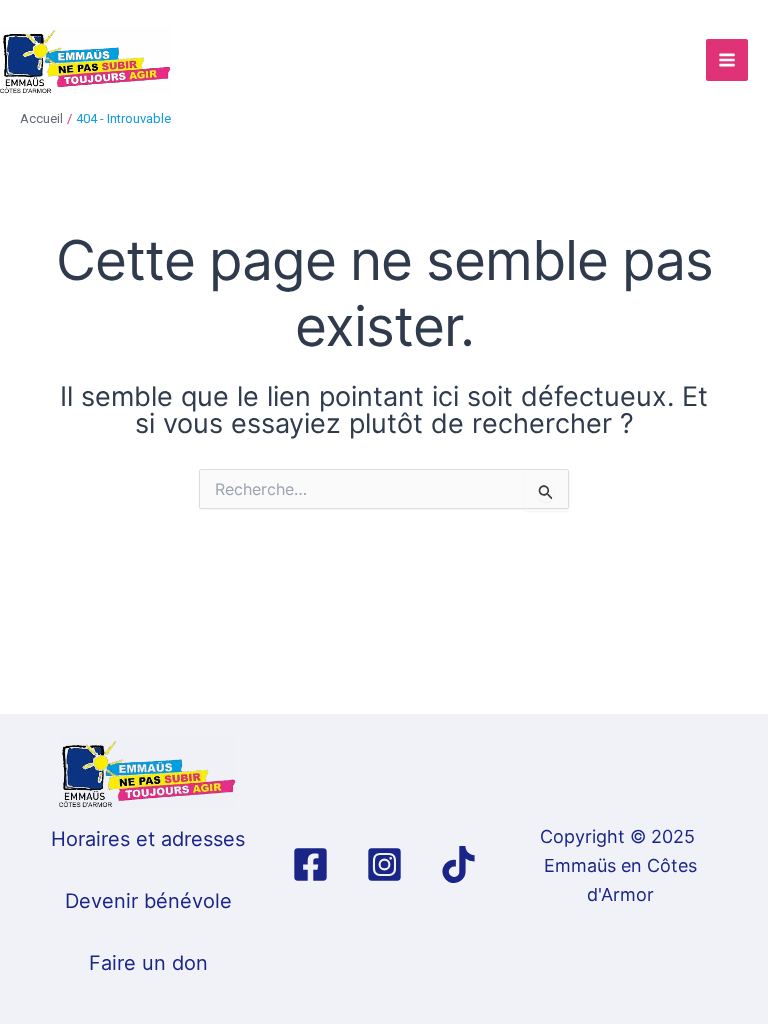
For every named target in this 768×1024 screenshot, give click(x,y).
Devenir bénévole (148, 901)
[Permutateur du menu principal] (727, 60)
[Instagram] (384, 864)
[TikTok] (458, 864)
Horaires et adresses (148, 839)
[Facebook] (310, 864)
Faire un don (148, 963)
